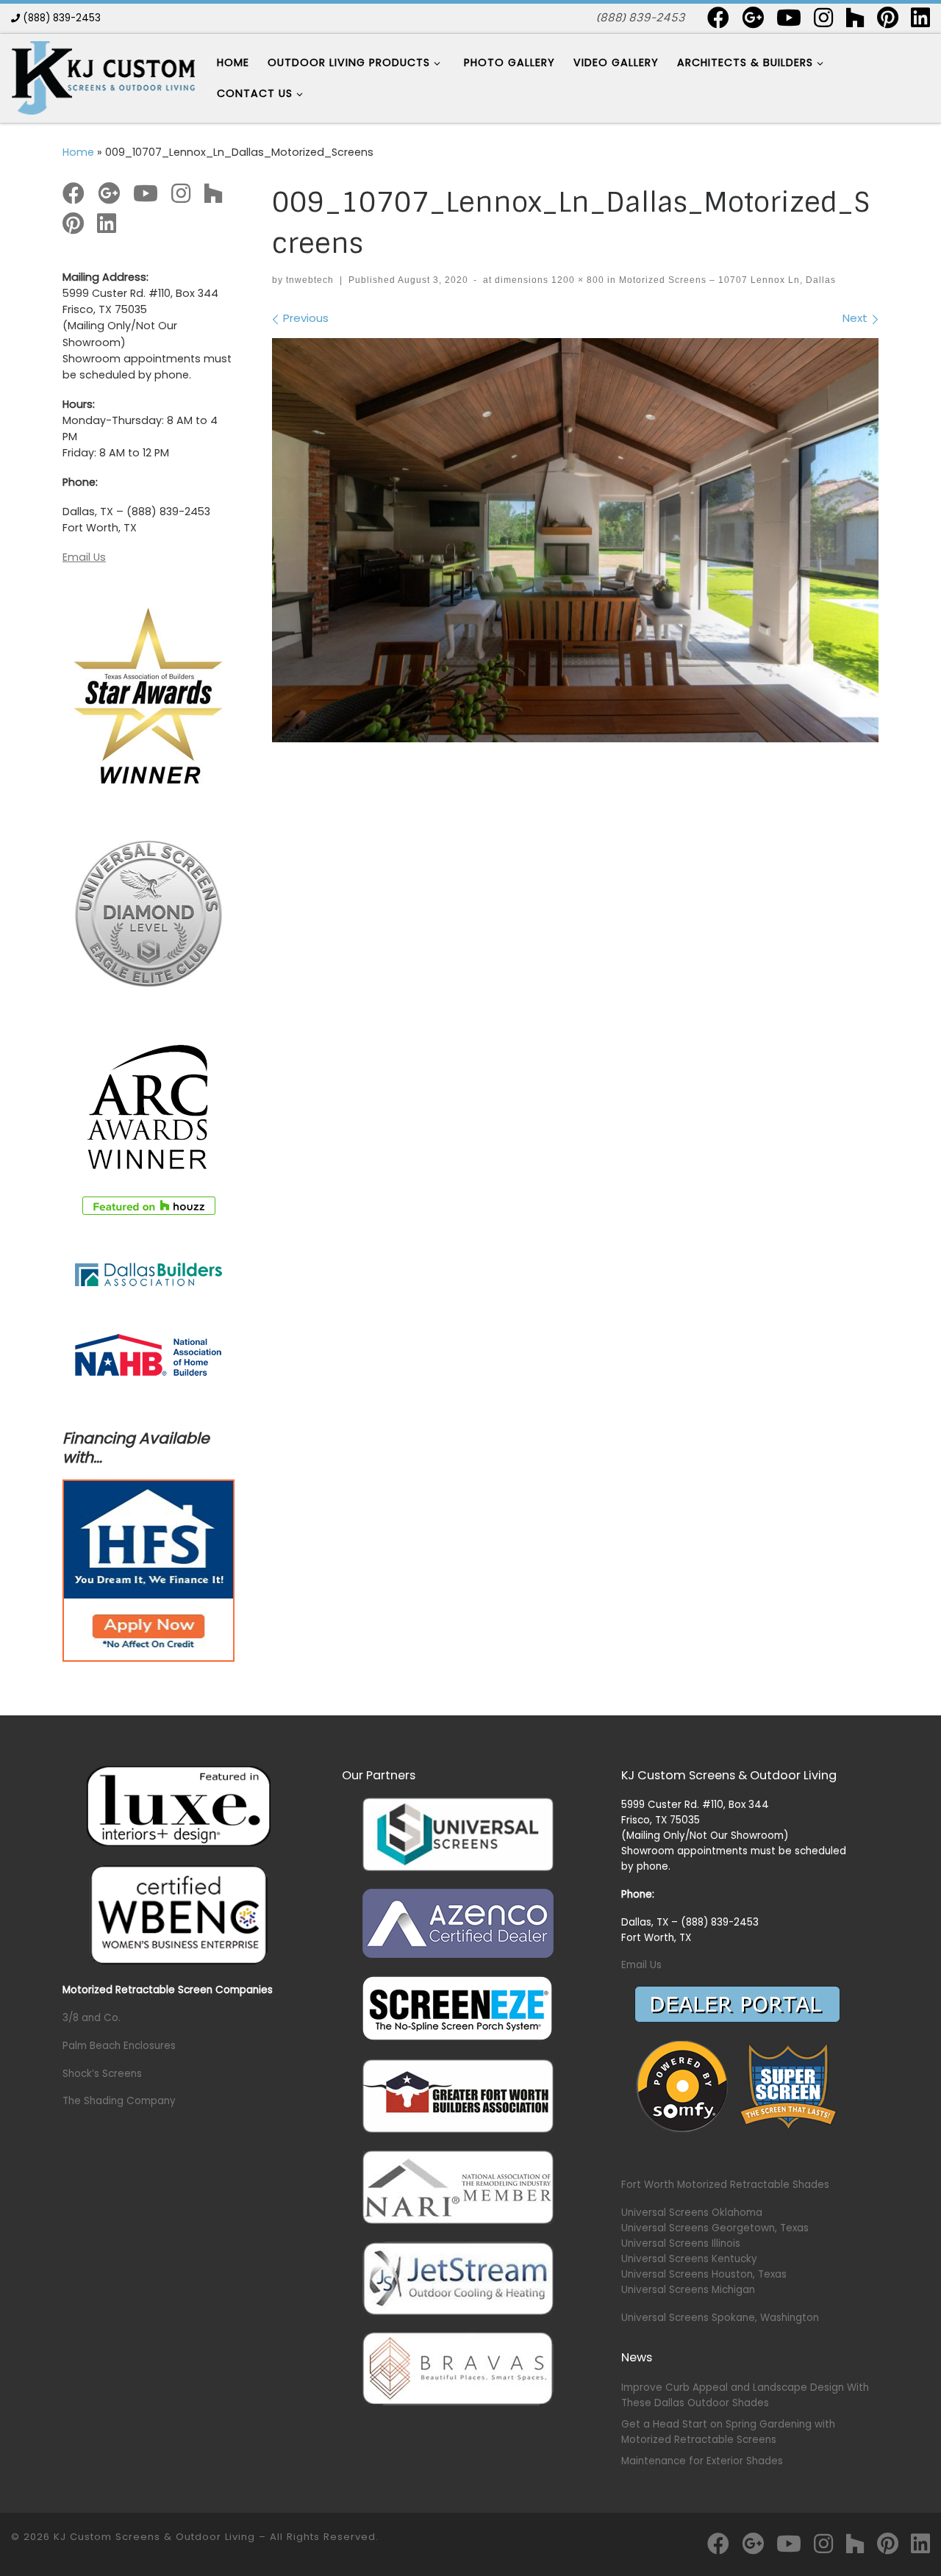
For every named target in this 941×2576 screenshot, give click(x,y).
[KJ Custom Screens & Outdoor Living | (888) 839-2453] (103, 77)
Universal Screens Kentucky (689, 2259)
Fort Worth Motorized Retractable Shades (725, 2185)
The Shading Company (119, 2101)
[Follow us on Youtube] (789, 18)
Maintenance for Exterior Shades (702, 2461)
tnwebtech (310, 280)
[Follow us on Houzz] (855, 18)
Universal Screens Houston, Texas (704, 2274)
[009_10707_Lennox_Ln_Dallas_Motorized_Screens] (575, 540)
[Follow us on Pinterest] (888, 18)
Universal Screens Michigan (688, 2290)
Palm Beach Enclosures (119, 2046)
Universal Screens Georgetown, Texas (715, 2228)
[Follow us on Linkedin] (920, 18)
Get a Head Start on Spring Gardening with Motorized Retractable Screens (728, 2432)
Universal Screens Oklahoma (692, 2213)
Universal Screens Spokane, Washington (720, 2318)
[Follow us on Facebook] (718, 18)
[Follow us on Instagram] (823, 18)
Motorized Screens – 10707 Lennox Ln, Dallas (726, 280)
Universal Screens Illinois (681, 2243)
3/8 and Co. (92, 2018)
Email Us (84, 557)
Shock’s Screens (102, 2074)
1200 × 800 (576, 280)
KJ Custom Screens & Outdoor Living (154, 2537)
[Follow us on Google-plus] (753, 18)
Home (78, 152)
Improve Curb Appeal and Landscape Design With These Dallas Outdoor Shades (745, 2395)
